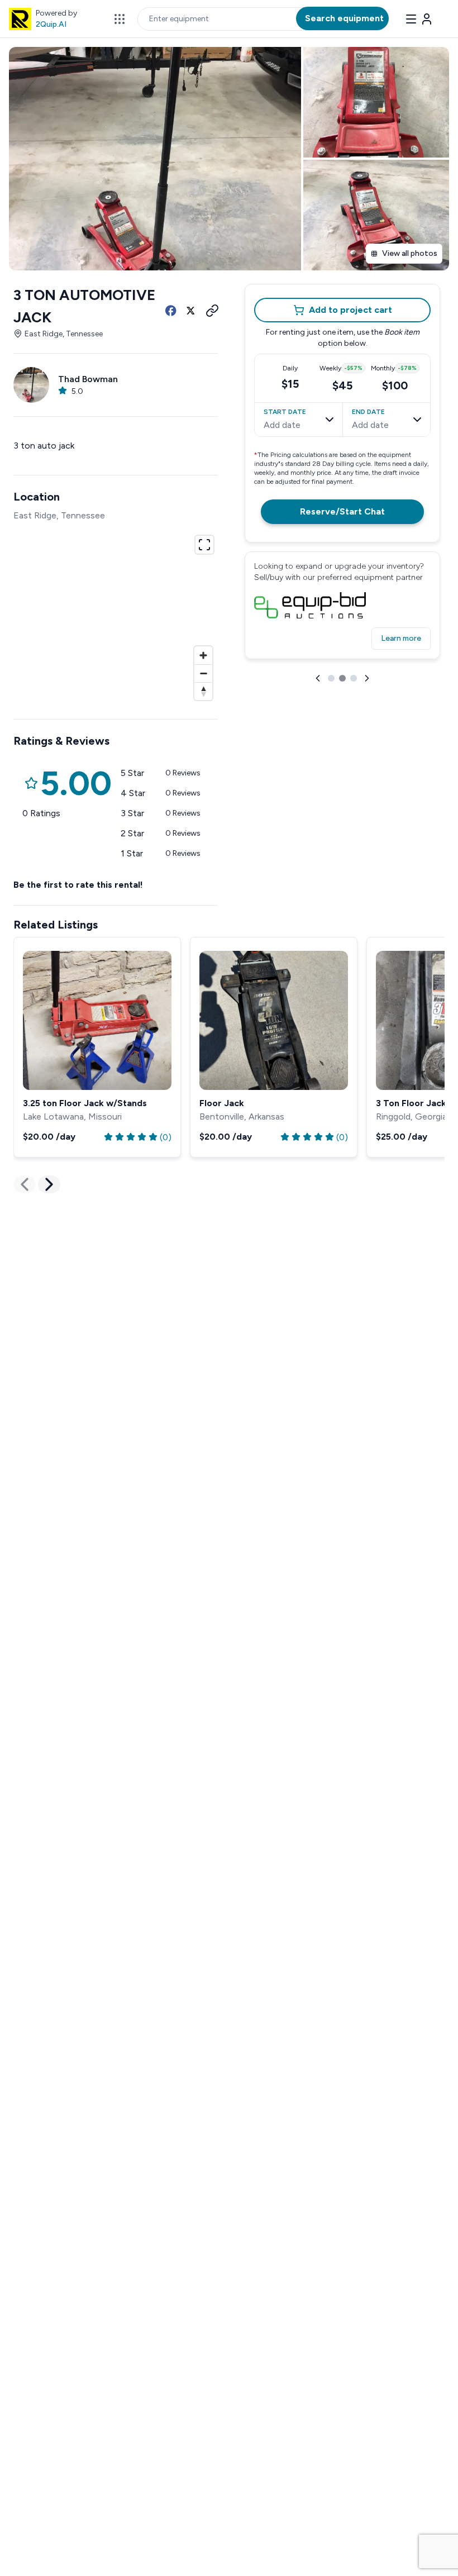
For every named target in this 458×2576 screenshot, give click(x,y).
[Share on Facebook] (171, 311)
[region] (116, 616)
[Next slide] (367, 678)
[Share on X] (191, 311)
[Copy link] (211, 311)
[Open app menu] (120, 19)
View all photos (410, 253)
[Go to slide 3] (354, 678)
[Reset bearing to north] (203, 691)
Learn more (401, 638)
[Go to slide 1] (331, 678)
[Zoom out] (203, 673)
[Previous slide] (318, 678)
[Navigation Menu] (419, 19)
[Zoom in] (203, 655)
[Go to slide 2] (342, 678)
